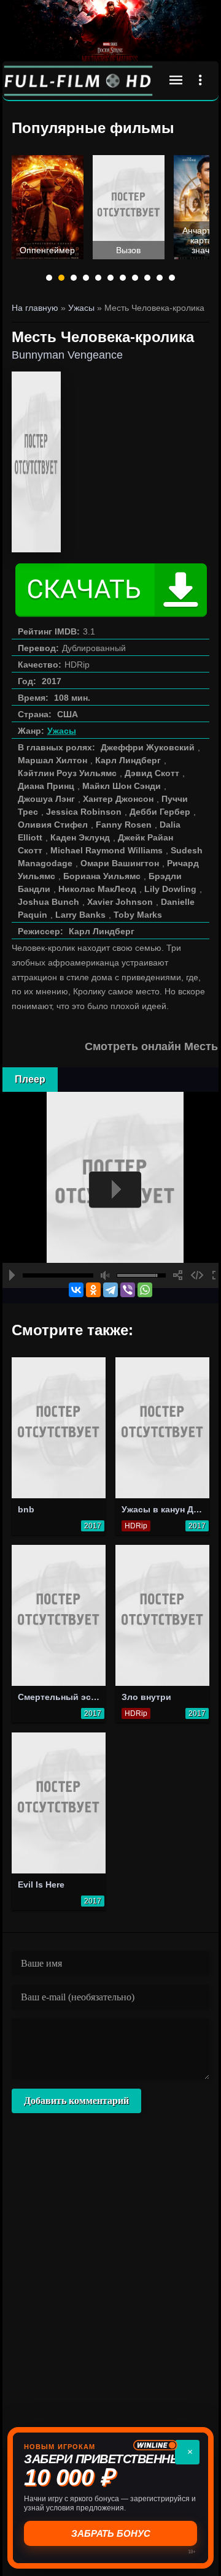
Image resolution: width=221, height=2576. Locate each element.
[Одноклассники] (93, 1290)
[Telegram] (110, 1290)
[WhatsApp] (145, 1290)
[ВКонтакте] (76, 1290)
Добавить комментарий (76, 2101)
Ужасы (62, 731)
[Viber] (128, 1290)
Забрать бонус (111, 2533)
